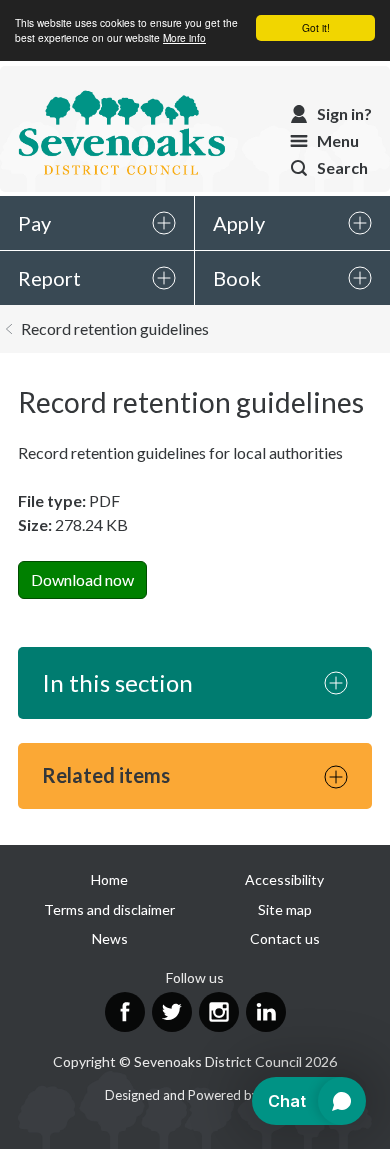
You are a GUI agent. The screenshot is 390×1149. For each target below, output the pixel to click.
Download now (82, 579)
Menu (338, 140)
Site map (285, 909)
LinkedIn (266, 1012)
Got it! (316, 27)
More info (184, 37)
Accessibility (284, 879)
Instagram (219, 1012)
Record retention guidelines (115, 328)
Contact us (285, 938)
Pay (34, 223)
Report (49, 278)
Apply (239, 223)
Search (342, 167)
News (110, 938)
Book (237, 278)
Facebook (125, 1012)
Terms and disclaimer (109, 909)
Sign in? (344, 113)
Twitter (172, 1012)
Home (109, 879)
